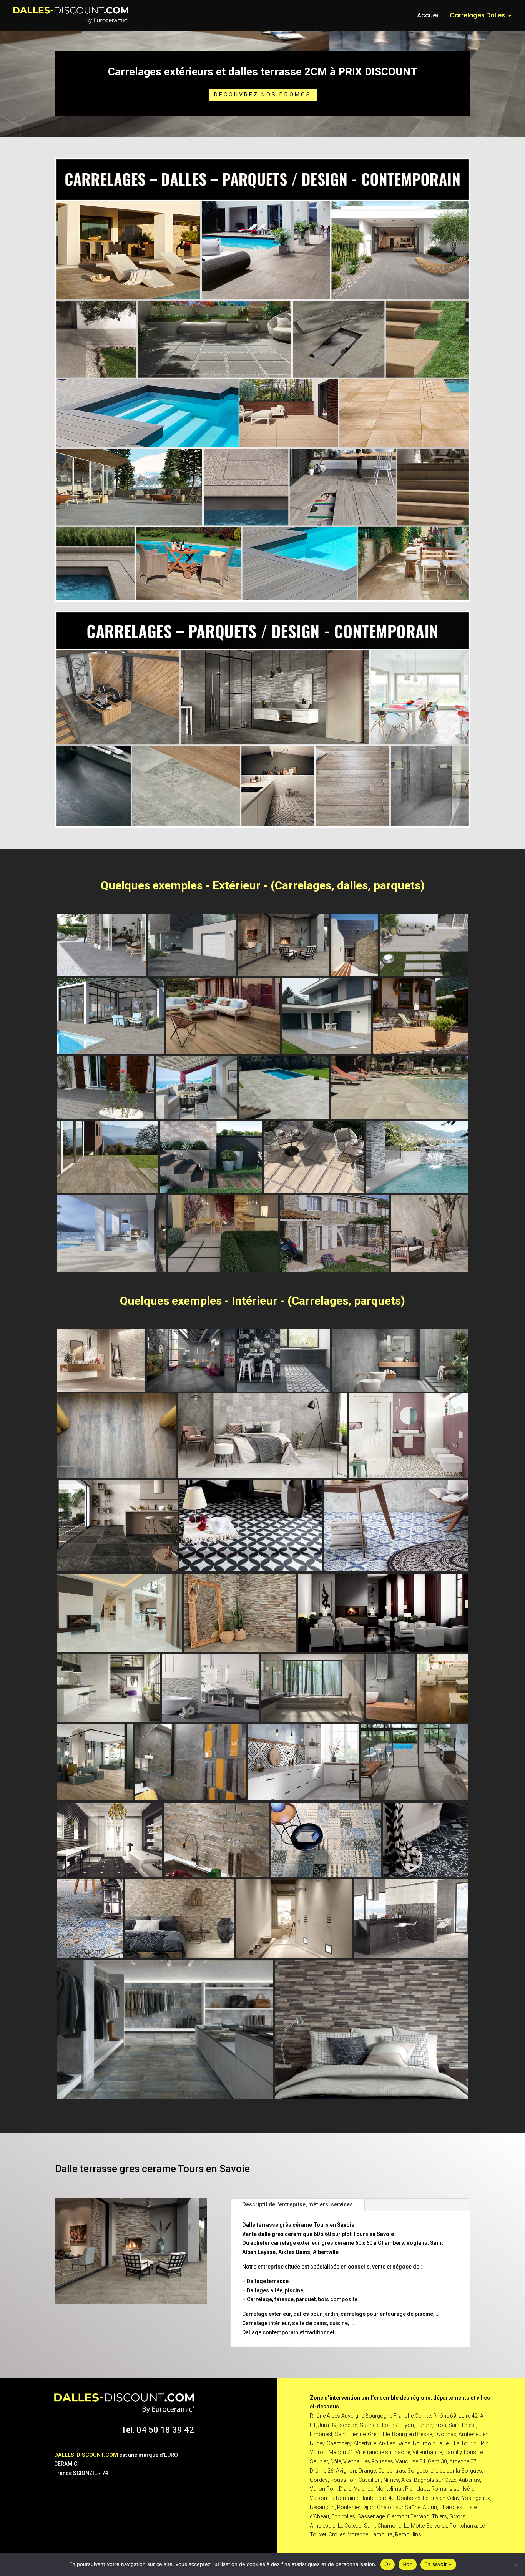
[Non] (515, 2564)
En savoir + (438, 2564)
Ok (388, 2564)
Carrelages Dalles (477, 16)
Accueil (428, 16)
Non (408, 2564)
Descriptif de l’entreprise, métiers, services (297, 2204)
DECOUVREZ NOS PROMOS (263, 95)
